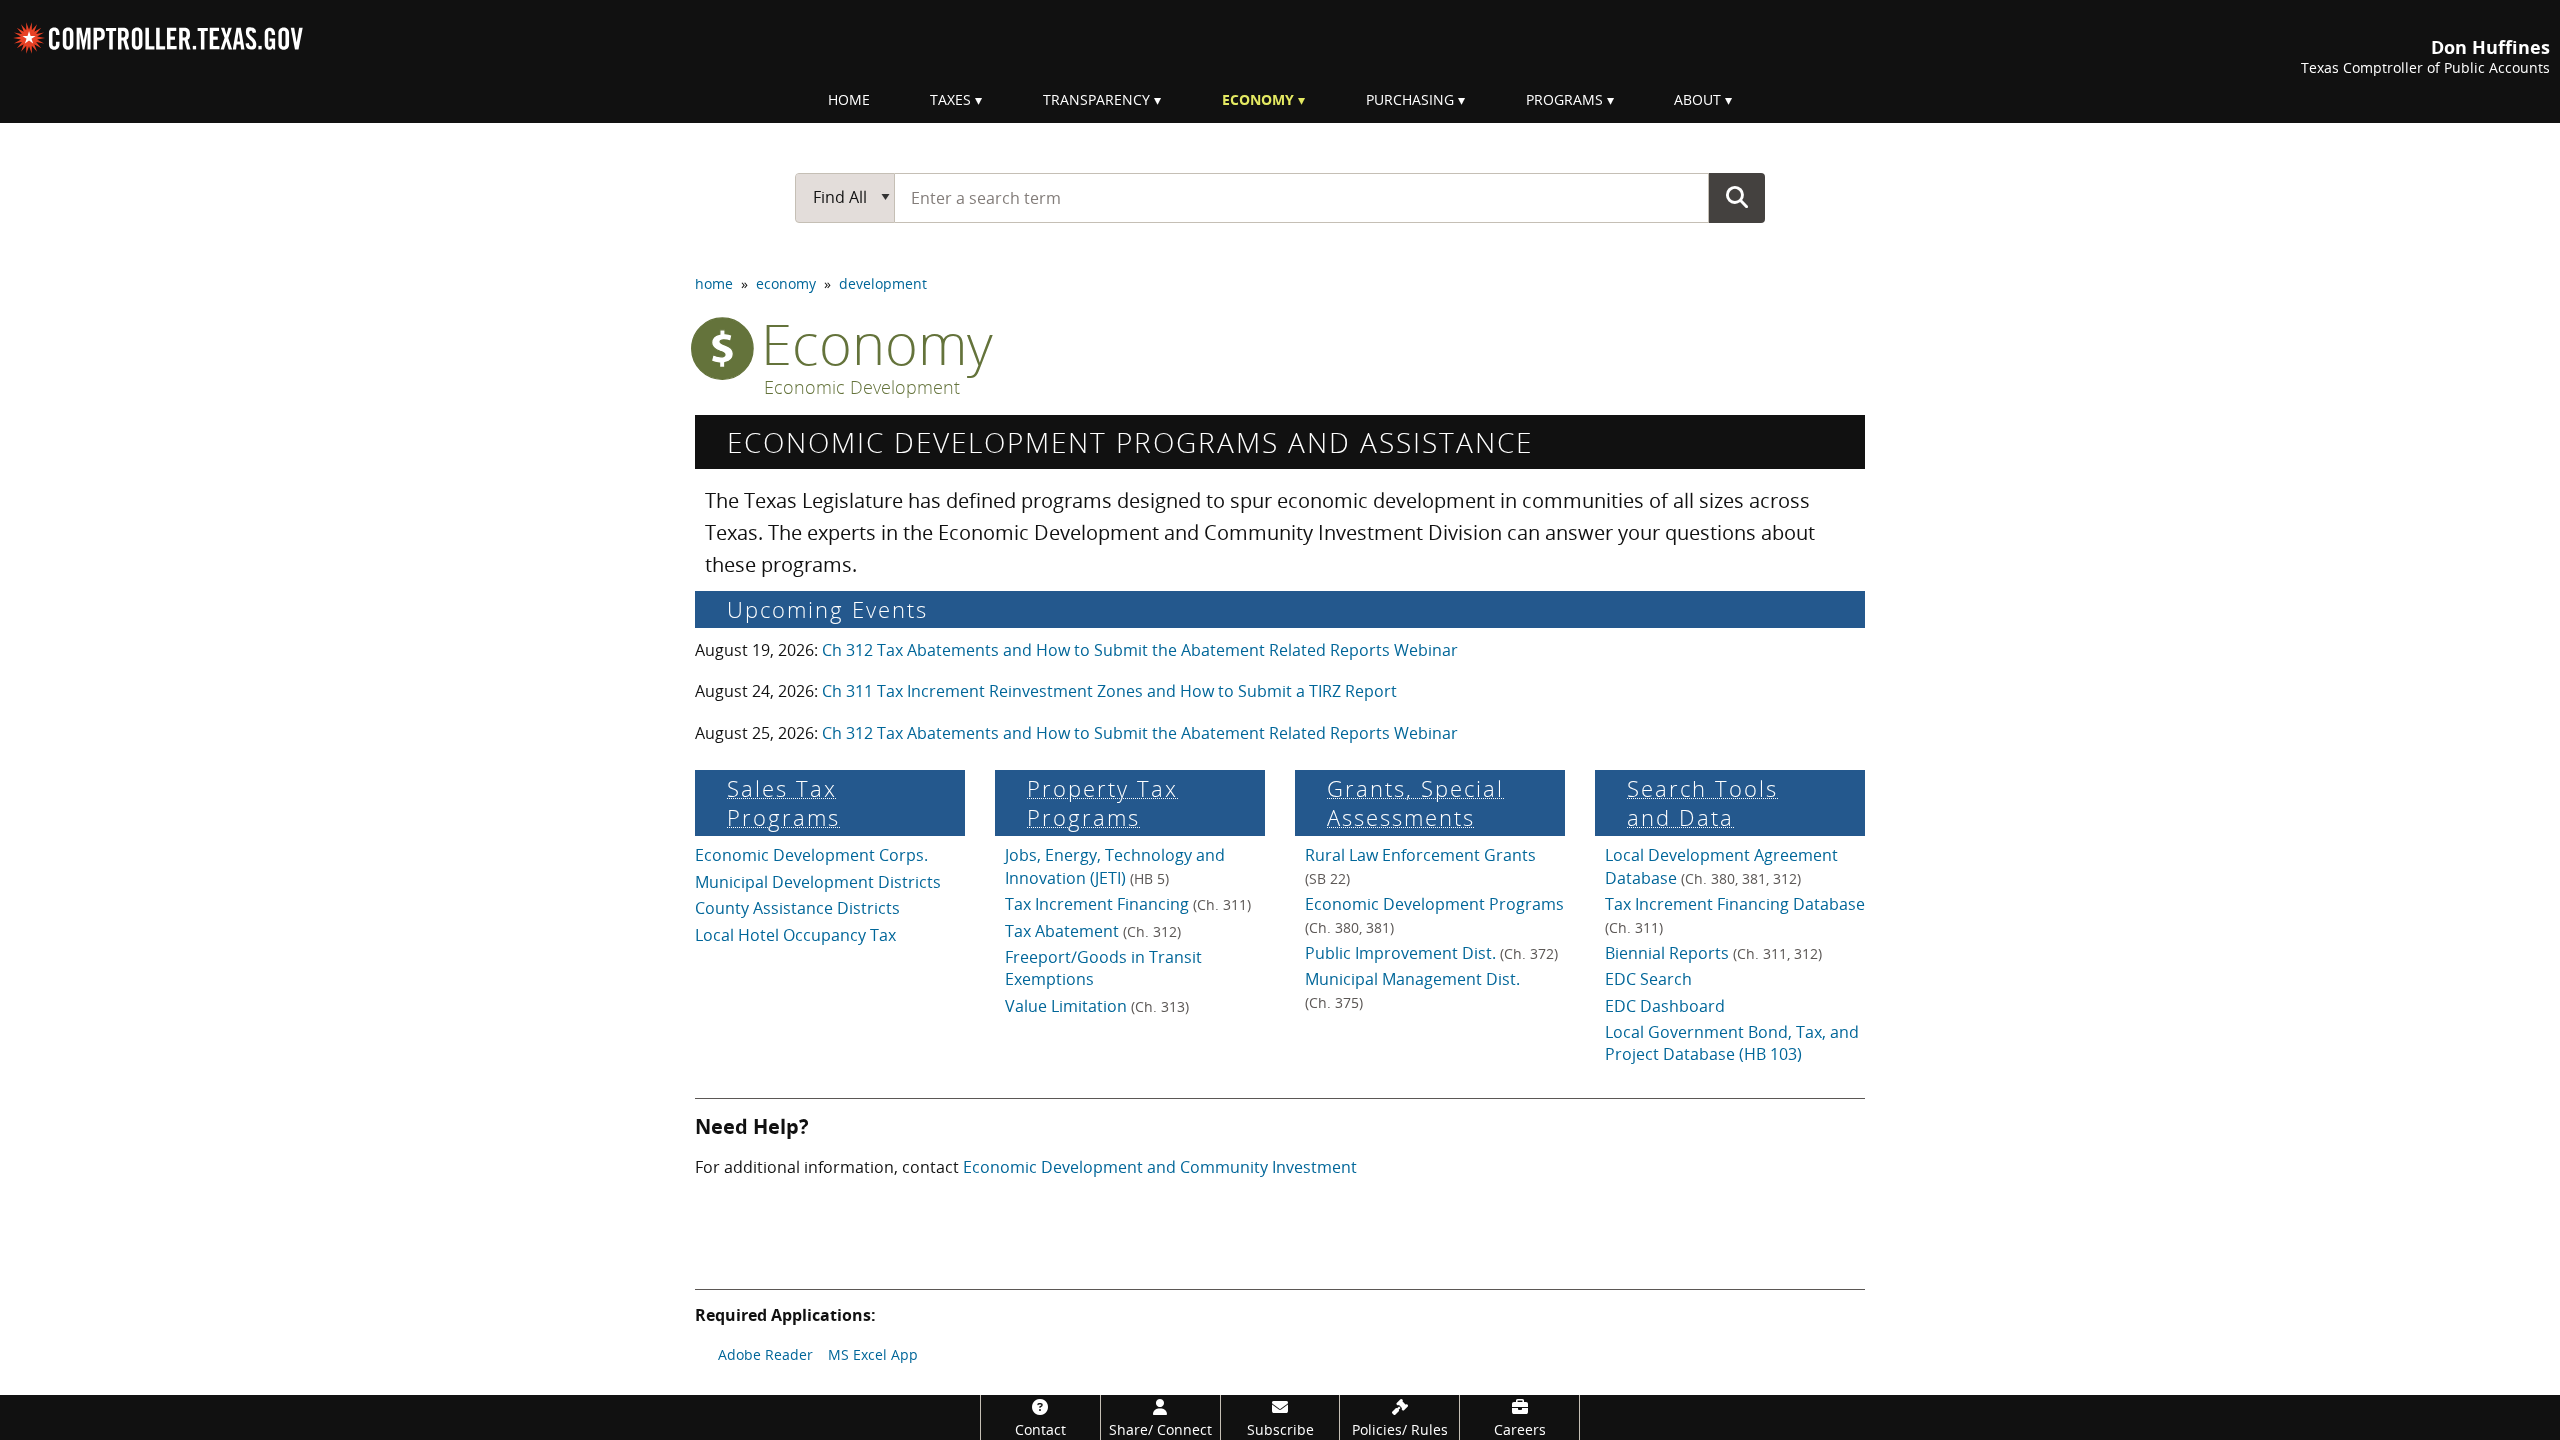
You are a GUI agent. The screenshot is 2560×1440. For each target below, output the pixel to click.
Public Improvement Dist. (1431, 953)
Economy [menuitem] (1258, 99)
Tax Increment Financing (1128, 904)
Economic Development (862, 388)
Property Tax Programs (1102, 803)
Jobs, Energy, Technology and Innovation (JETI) (1115, 866)
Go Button (1737, 197)
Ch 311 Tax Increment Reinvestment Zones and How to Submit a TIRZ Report (1109, 691)
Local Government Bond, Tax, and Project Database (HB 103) (1732, 1043)
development (883, 283)
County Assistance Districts (797, 908)
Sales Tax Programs (783, 803)
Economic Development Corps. (811, 855)
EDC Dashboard (1665, 1006)
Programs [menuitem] (1564, 99)
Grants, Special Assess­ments (1415, 803)
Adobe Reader (765, 1354)
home (714, 283)
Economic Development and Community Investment (1160, 1167)
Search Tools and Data (1702, 803)
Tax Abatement (1093, 931)
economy (786, 283)
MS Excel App (873, 1354)
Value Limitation (1097, 1006)
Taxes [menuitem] (950, 99)
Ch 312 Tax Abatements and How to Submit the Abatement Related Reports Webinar (1140, 650)
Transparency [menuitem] (1096, 99)
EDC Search (1648, 979)
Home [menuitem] (849, 99)
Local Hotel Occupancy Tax (795, 935)
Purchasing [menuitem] (1410, 99)
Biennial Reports (1713, 953)
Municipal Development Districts (818, 882)
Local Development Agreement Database (1721, 866)
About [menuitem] (1697, 99)
